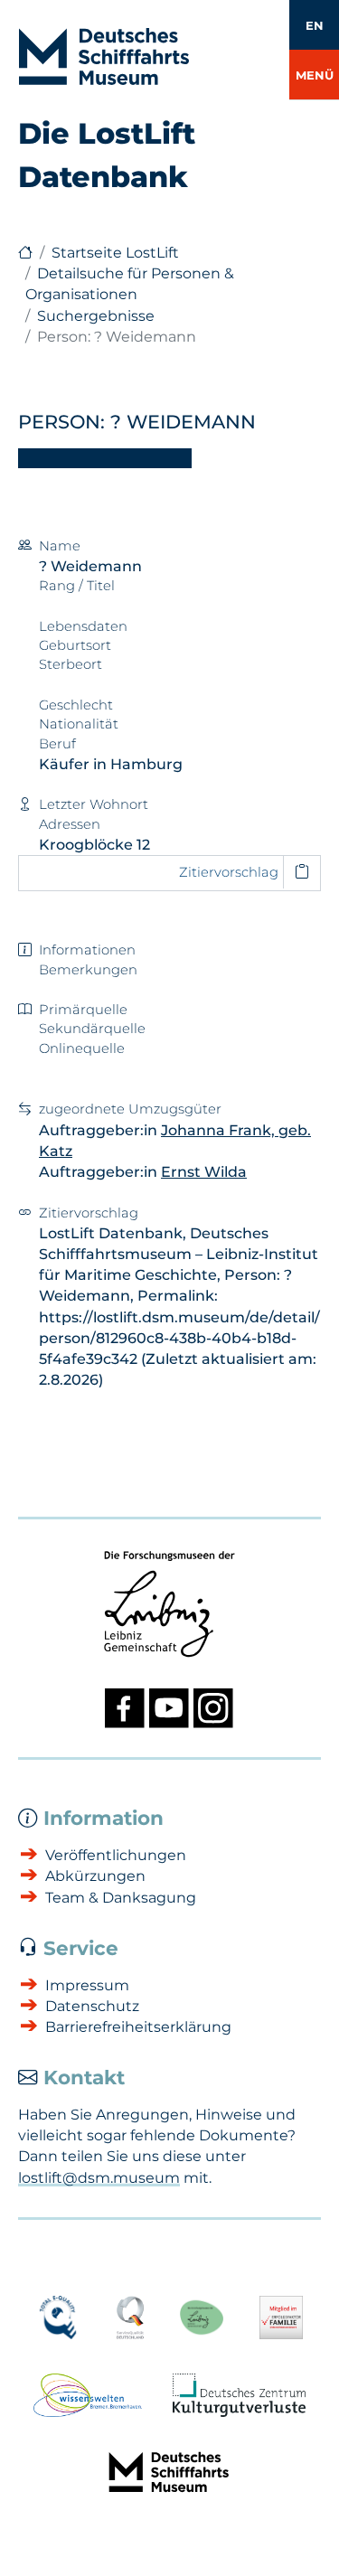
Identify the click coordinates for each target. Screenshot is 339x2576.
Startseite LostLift (115, 253)
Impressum (87, 1985)
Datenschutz (92, 2006)
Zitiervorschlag (229, 872)
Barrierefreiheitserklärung (138, 2027)
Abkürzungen (95, 1876)
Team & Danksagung (121, 1898)
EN (315, 25)
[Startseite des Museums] (25, 253)
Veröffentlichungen (116, 1855)
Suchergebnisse (96, 316)
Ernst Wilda (204, 1172)
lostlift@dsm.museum (99, 2178)
